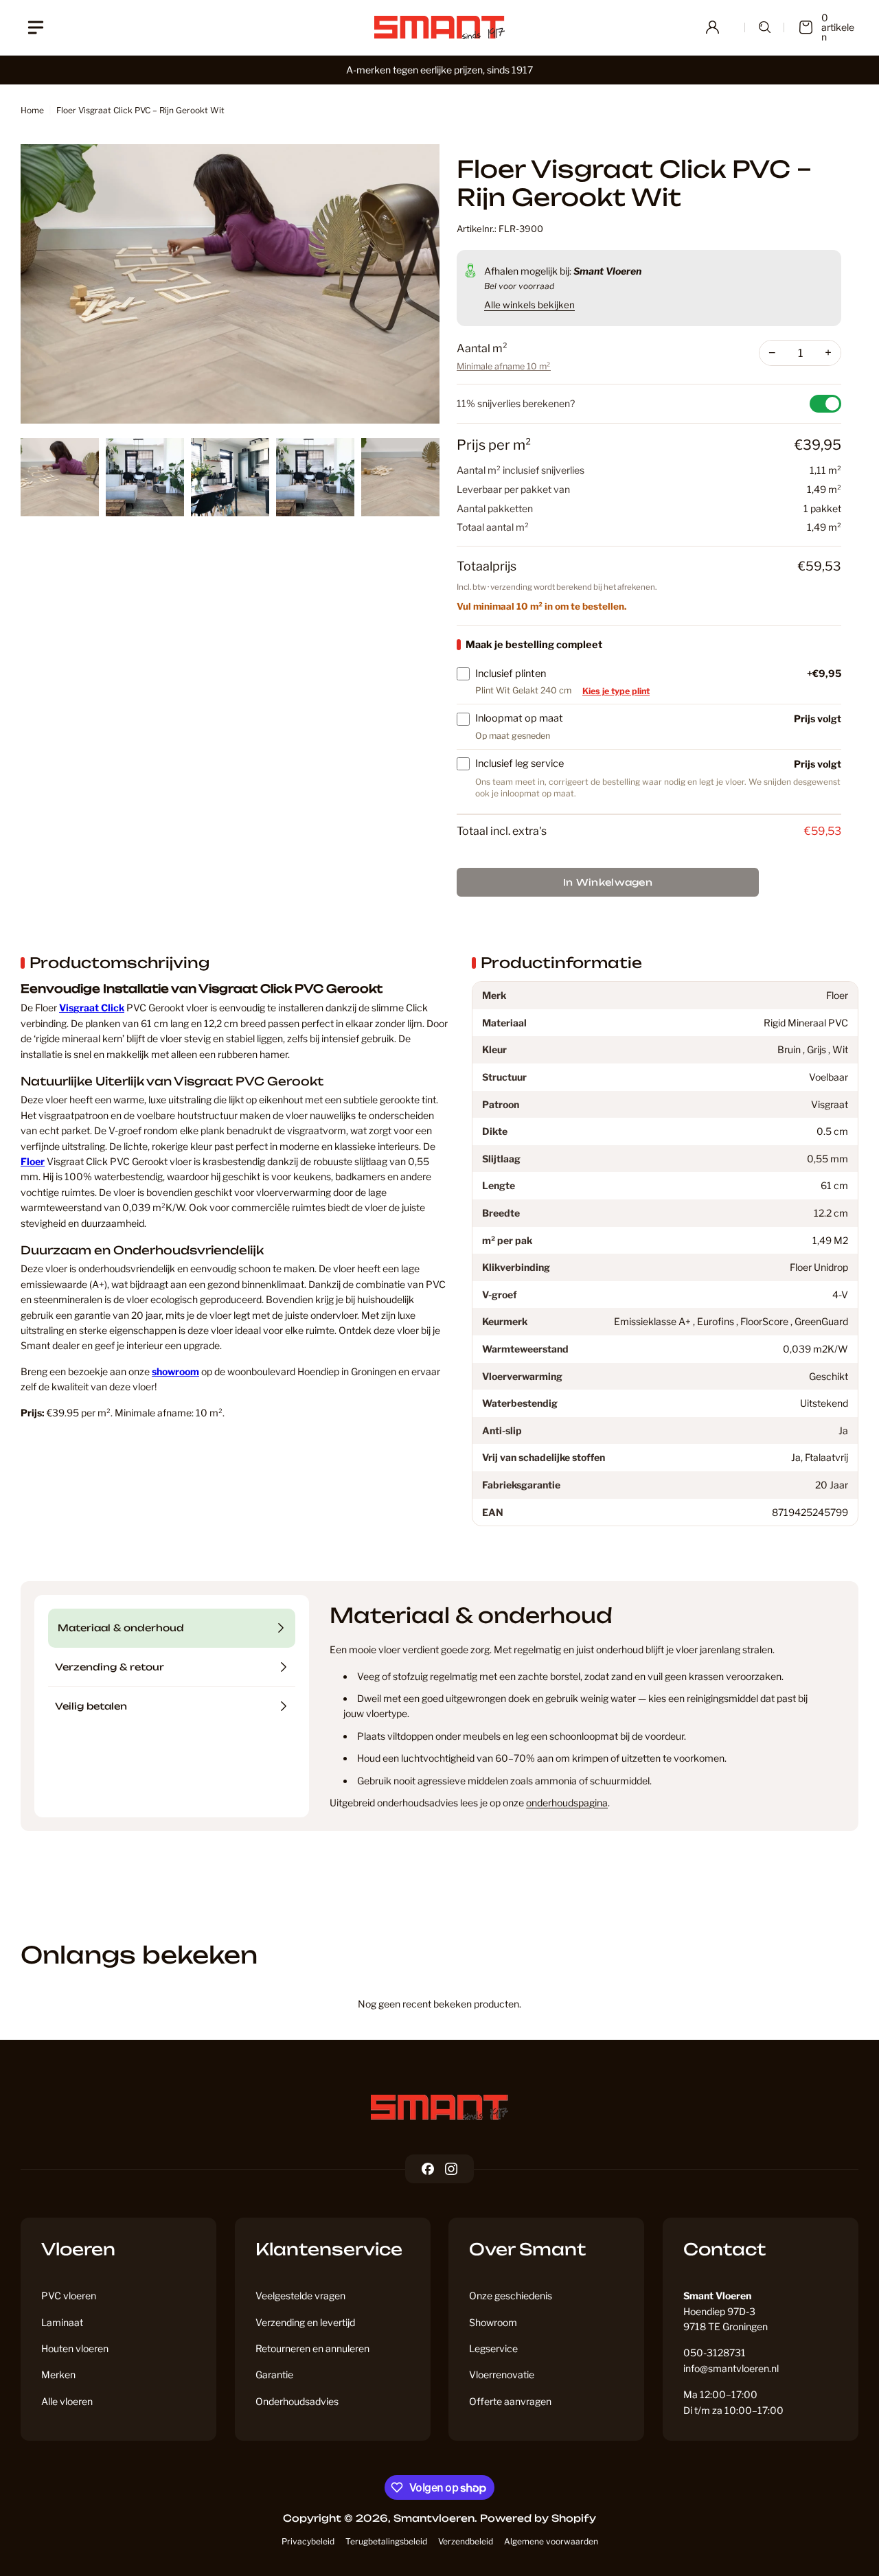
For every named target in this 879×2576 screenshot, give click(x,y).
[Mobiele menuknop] (36, 27)
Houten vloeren (75, 2348)
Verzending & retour (110, 1667)
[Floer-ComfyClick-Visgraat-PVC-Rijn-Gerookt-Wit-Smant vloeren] (230, 284)
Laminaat (62, 2322)
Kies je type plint (616, 691)
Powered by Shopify (538, 2518)
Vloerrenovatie (502, 2374)
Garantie (274, 2374)
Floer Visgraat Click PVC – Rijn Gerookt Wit (140, 110)
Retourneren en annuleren (312, 2348)
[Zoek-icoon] (765, 27)
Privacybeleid (308, 2541)
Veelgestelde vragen (300, 2296)
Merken (58, 2374)
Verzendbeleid (466, 2541)
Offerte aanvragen (510, 2401)
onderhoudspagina (567, 1803)
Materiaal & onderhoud (121, 1628)
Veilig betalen (91, 1706)
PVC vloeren (69, 2296)
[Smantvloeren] (439, 2107)
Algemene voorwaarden (551, 2541)
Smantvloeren (434, 2518)
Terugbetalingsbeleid (386, 2541)
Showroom (493, 2322)
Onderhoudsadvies (297, 2401)
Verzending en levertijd (305, 2322)
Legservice (493, 2348)
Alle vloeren (67, 2401)
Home (32, 110)
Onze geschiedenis (511, 2296)
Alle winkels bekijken (529, 305)
